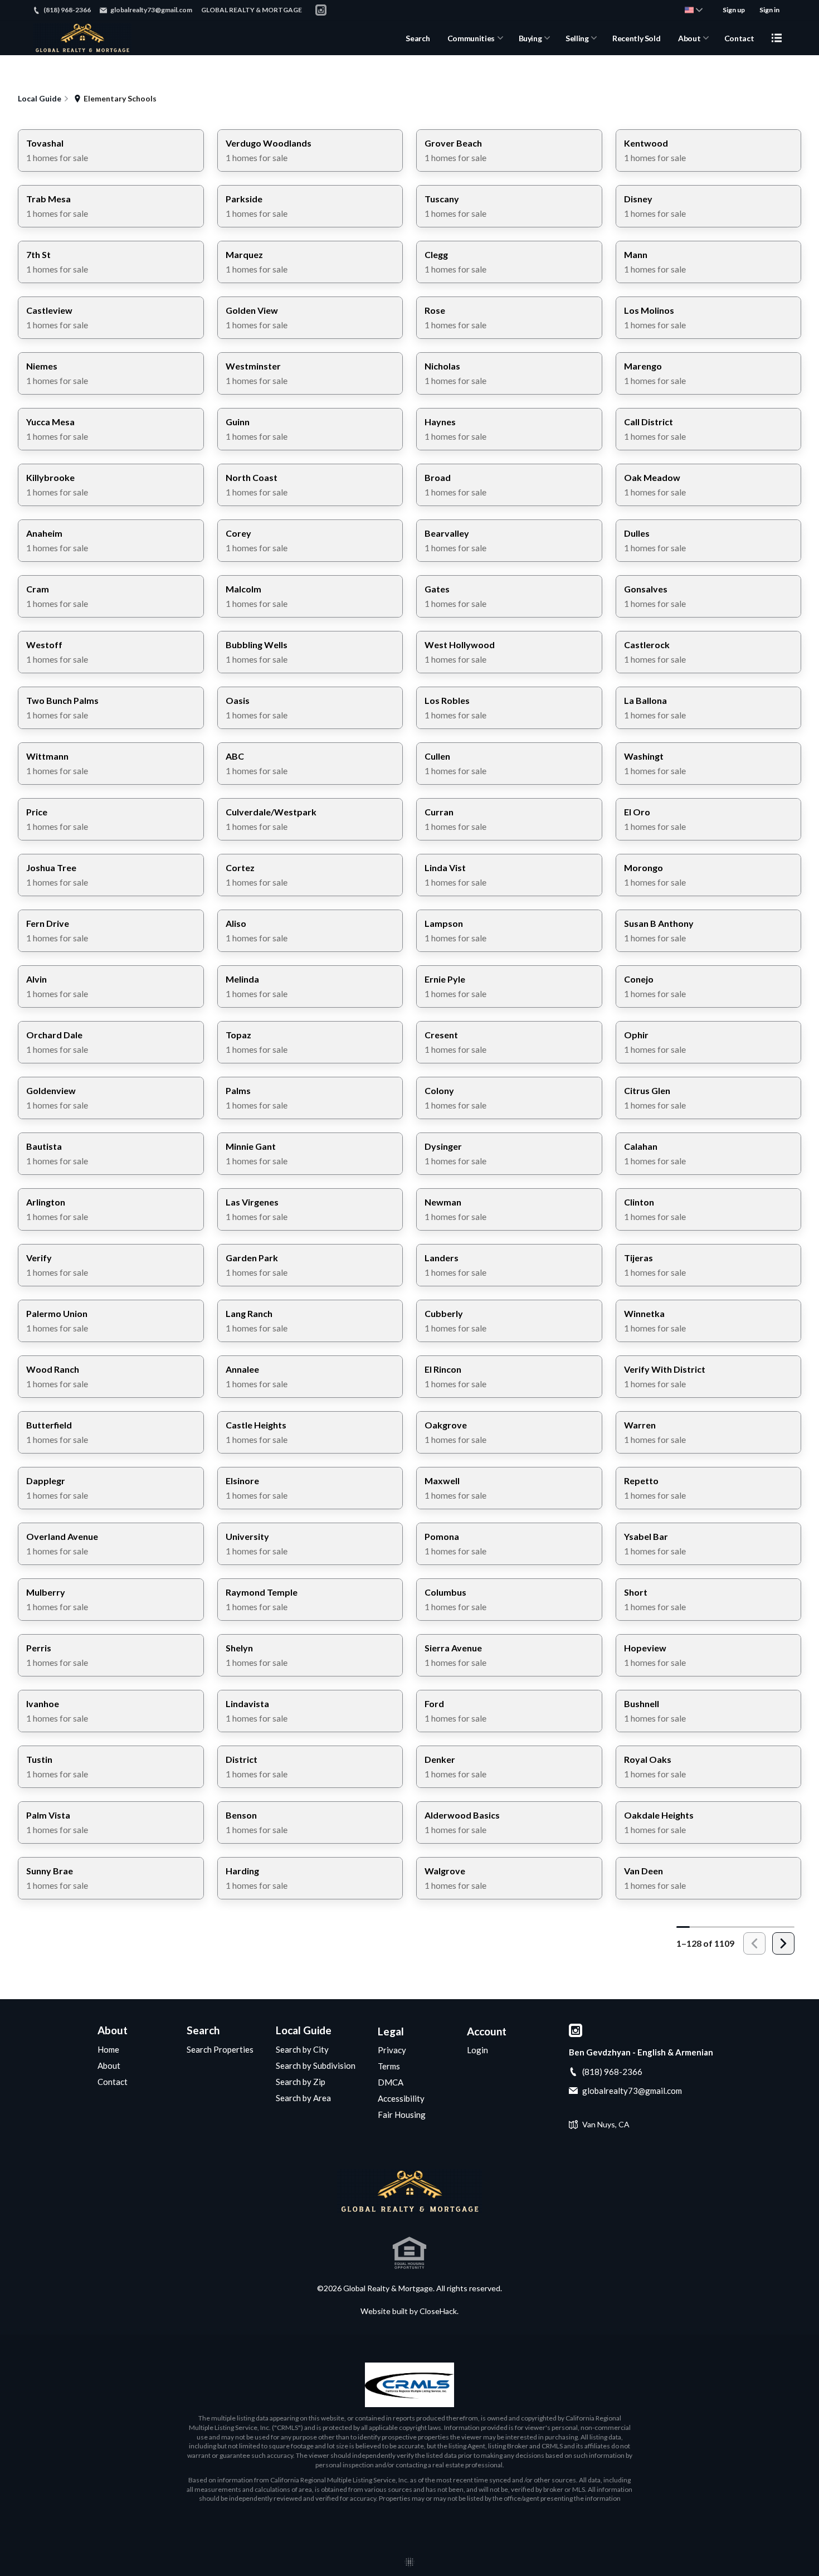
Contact (739, 38)
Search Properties (220, 2049)
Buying (530, 38)
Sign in (769, 10)
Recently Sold (636, 38)
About (689, 38)
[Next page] (783, 1943)
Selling (577, 38)
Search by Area (303, 2098)
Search (418, 38)
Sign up (734, 10)
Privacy (392, 2050)
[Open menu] (777, 38)
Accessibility (401, 2098)
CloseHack (438, 2311)
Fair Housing (402, 2115)
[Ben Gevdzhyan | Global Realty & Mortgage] (409, 2191)
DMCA (391, 2082)
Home (108, 2049)
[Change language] (694, 10)
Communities (471, 38)
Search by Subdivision (316, 2065)
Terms (389, 2066)
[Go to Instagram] (321, 10)
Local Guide (304, 2030)
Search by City (302, 2049)
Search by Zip (301, 2082)
